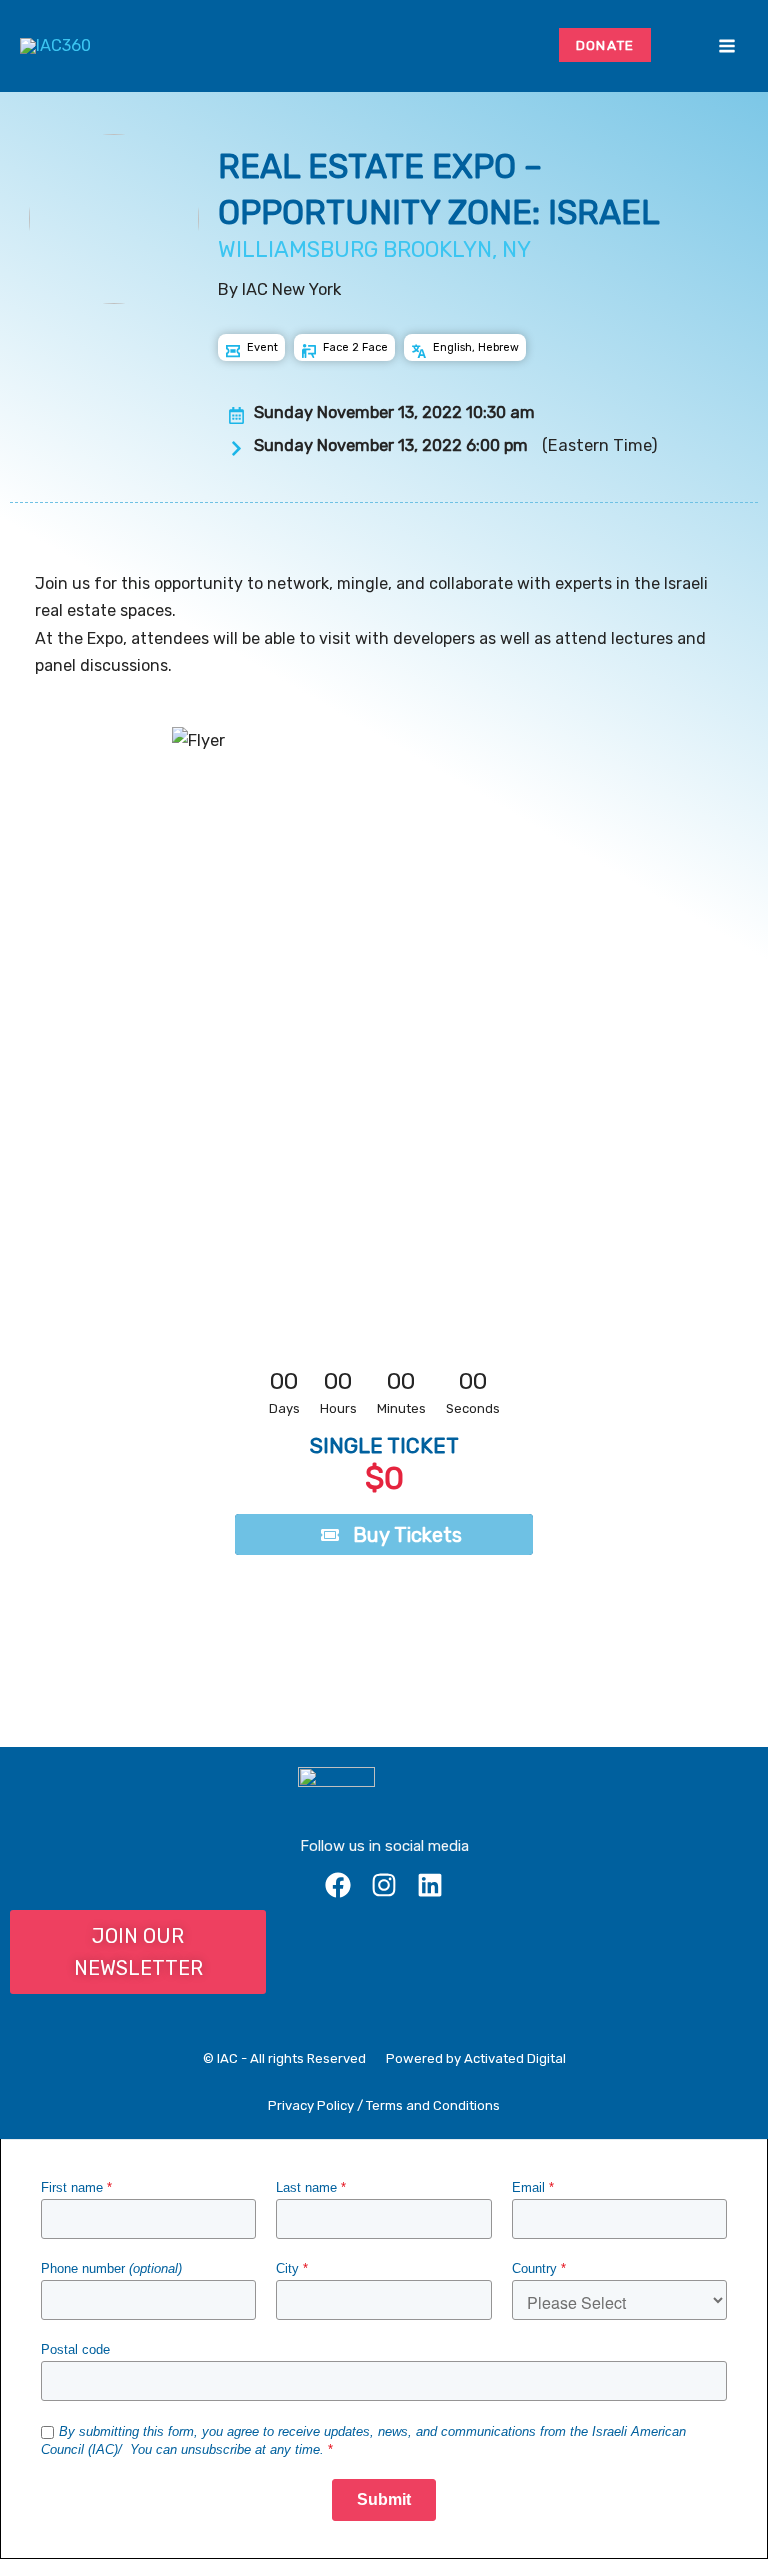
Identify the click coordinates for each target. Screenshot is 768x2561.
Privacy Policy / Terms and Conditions (384, 2105)
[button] (678, 46)
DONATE (605, 45)
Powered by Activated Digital (476, 2058)
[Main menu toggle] (726, 46)
